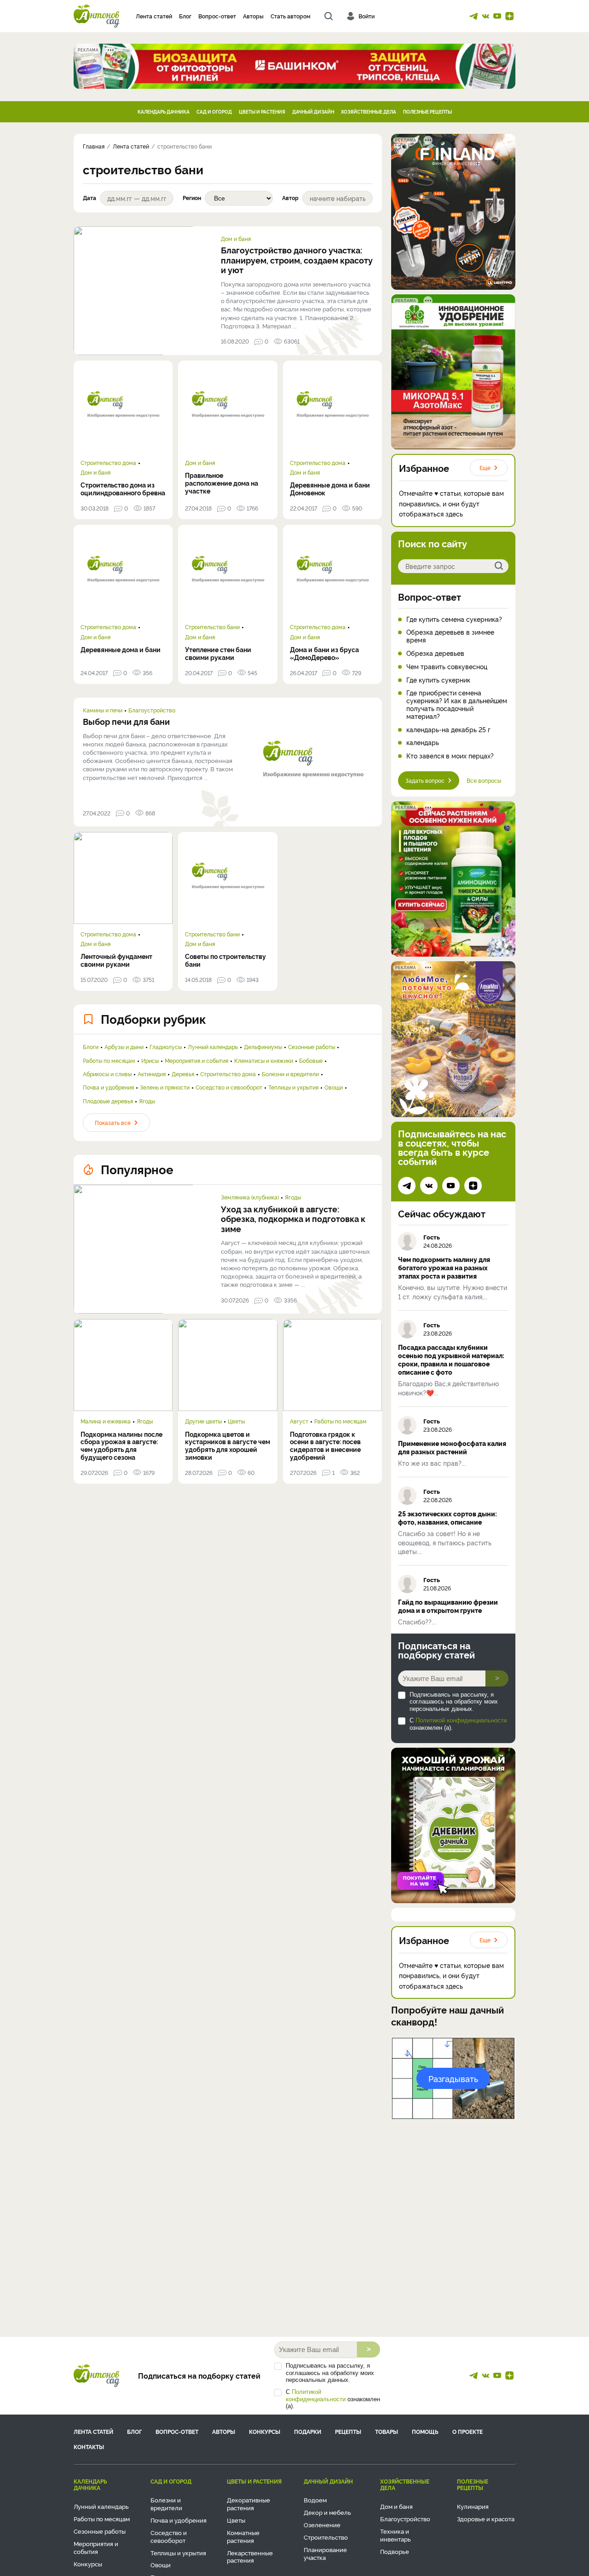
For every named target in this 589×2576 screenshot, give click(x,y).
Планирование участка (325, 2553)
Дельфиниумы (263, 1047)
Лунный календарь (213, 1047)
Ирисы (150, 1061)
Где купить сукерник (438, 680)
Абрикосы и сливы (107, 1074)
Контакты (89, 2447)
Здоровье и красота (486, 2519)
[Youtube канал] (497, 16)
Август (299, 1421)
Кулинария (473, 2506)
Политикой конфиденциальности (461, 1720)
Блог (185, 16)
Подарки (308, 2431)
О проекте (468, 2431)
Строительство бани (212, 627)
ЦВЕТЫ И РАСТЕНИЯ (262, 112)
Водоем (315, 2500)
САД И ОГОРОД (214, 112)
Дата (90, 198)
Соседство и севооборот (229, 1087)
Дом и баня (236, 239)
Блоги (91, 1047)
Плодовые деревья (108, 1101)
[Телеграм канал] (474, 16)
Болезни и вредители (290, 1074)
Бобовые (311, 1061)
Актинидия (152, 1074)
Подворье (395, 2551)
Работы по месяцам (109, 1061)
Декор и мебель (327, 2512)
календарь (423, 743)
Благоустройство (152, 710)
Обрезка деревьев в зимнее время (450, 636)
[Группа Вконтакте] (485, 16)
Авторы (253, 16)
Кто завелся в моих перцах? (450, 756)
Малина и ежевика (106, 1421)
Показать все (113, 1122)
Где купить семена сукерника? (454, 619)
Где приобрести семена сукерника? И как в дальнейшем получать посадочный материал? (457, 704)
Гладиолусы (166, 1047)
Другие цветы (203, 1421)
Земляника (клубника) (250, 1197)
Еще (485, 468)
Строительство (326, 2537)
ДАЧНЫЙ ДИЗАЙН (313, 112)
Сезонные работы (312, 1047)
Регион (192, 198)
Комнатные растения (243, 2536)
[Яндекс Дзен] (509, 16)
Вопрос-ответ (217, 16)
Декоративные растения (248, 2504)
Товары (387, 2431)
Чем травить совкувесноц (447, 667)
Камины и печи (103, 710)
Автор (290, 198)
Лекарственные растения (250, 2556)
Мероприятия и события (196, 1061)
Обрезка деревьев (435, 653)
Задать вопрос (425, 780)
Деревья (183, 1074)
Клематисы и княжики (264, 1061)
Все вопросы (484, 780)
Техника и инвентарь (396, 2535)
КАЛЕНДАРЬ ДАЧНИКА (164, 112)
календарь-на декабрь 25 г (448, 730)
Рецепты (348, 2431)
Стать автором (291, 16)
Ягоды (147, 1101)
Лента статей (154, 16)
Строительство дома (108, 463)
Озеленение (322, 2524)
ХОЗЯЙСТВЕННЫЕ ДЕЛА (369, 112)
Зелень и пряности (165, 1087)
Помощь (425, 2431)
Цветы (236, 1421)
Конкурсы (265, 2431)
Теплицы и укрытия (293, 1087)
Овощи (334, 1087)
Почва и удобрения (108, 1087)
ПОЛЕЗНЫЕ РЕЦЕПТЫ (427, 112)
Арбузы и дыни (124, 1047)
